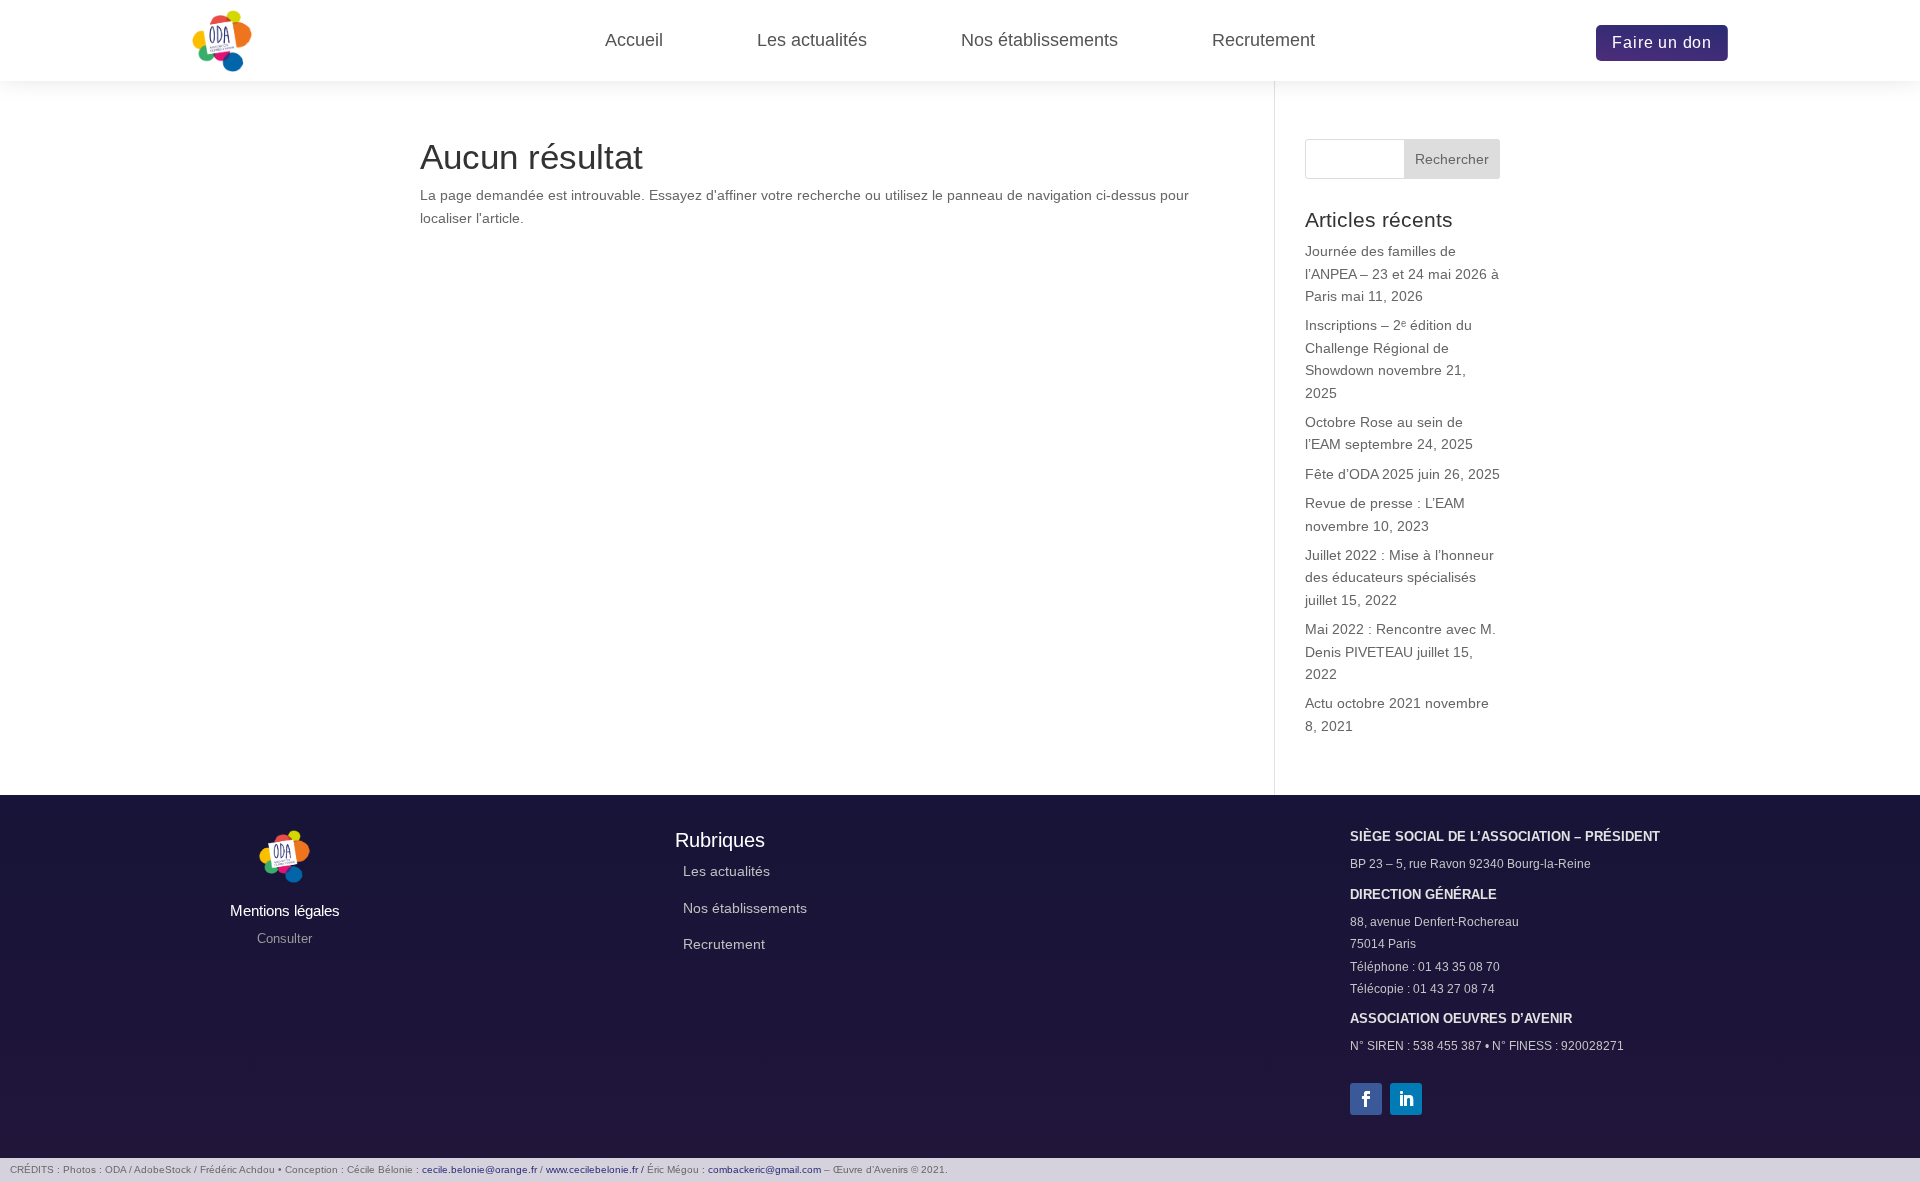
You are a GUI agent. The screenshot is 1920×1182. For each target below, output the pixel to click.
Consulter (284, 938)
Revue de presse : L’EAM (1385, 503)
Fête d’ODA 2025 (1359, 474)
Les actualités (812, 41)
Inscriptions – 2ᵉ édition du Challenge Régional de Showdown (1388, 347)
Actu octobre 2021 (1363, 703)
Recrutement (1263, 41)
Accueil (634, 41)
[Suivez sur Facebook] (1366, 1099)
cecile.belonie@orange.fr (479, 1169)
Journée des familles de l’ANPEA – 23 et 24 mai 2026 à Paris (1402, 273)
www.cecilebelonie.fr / (595, 1169)
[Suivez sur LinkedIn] (1406, 1099)
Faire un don (1662, 42)
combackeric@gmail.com (764, 1169)
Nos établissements (1039, 41)
